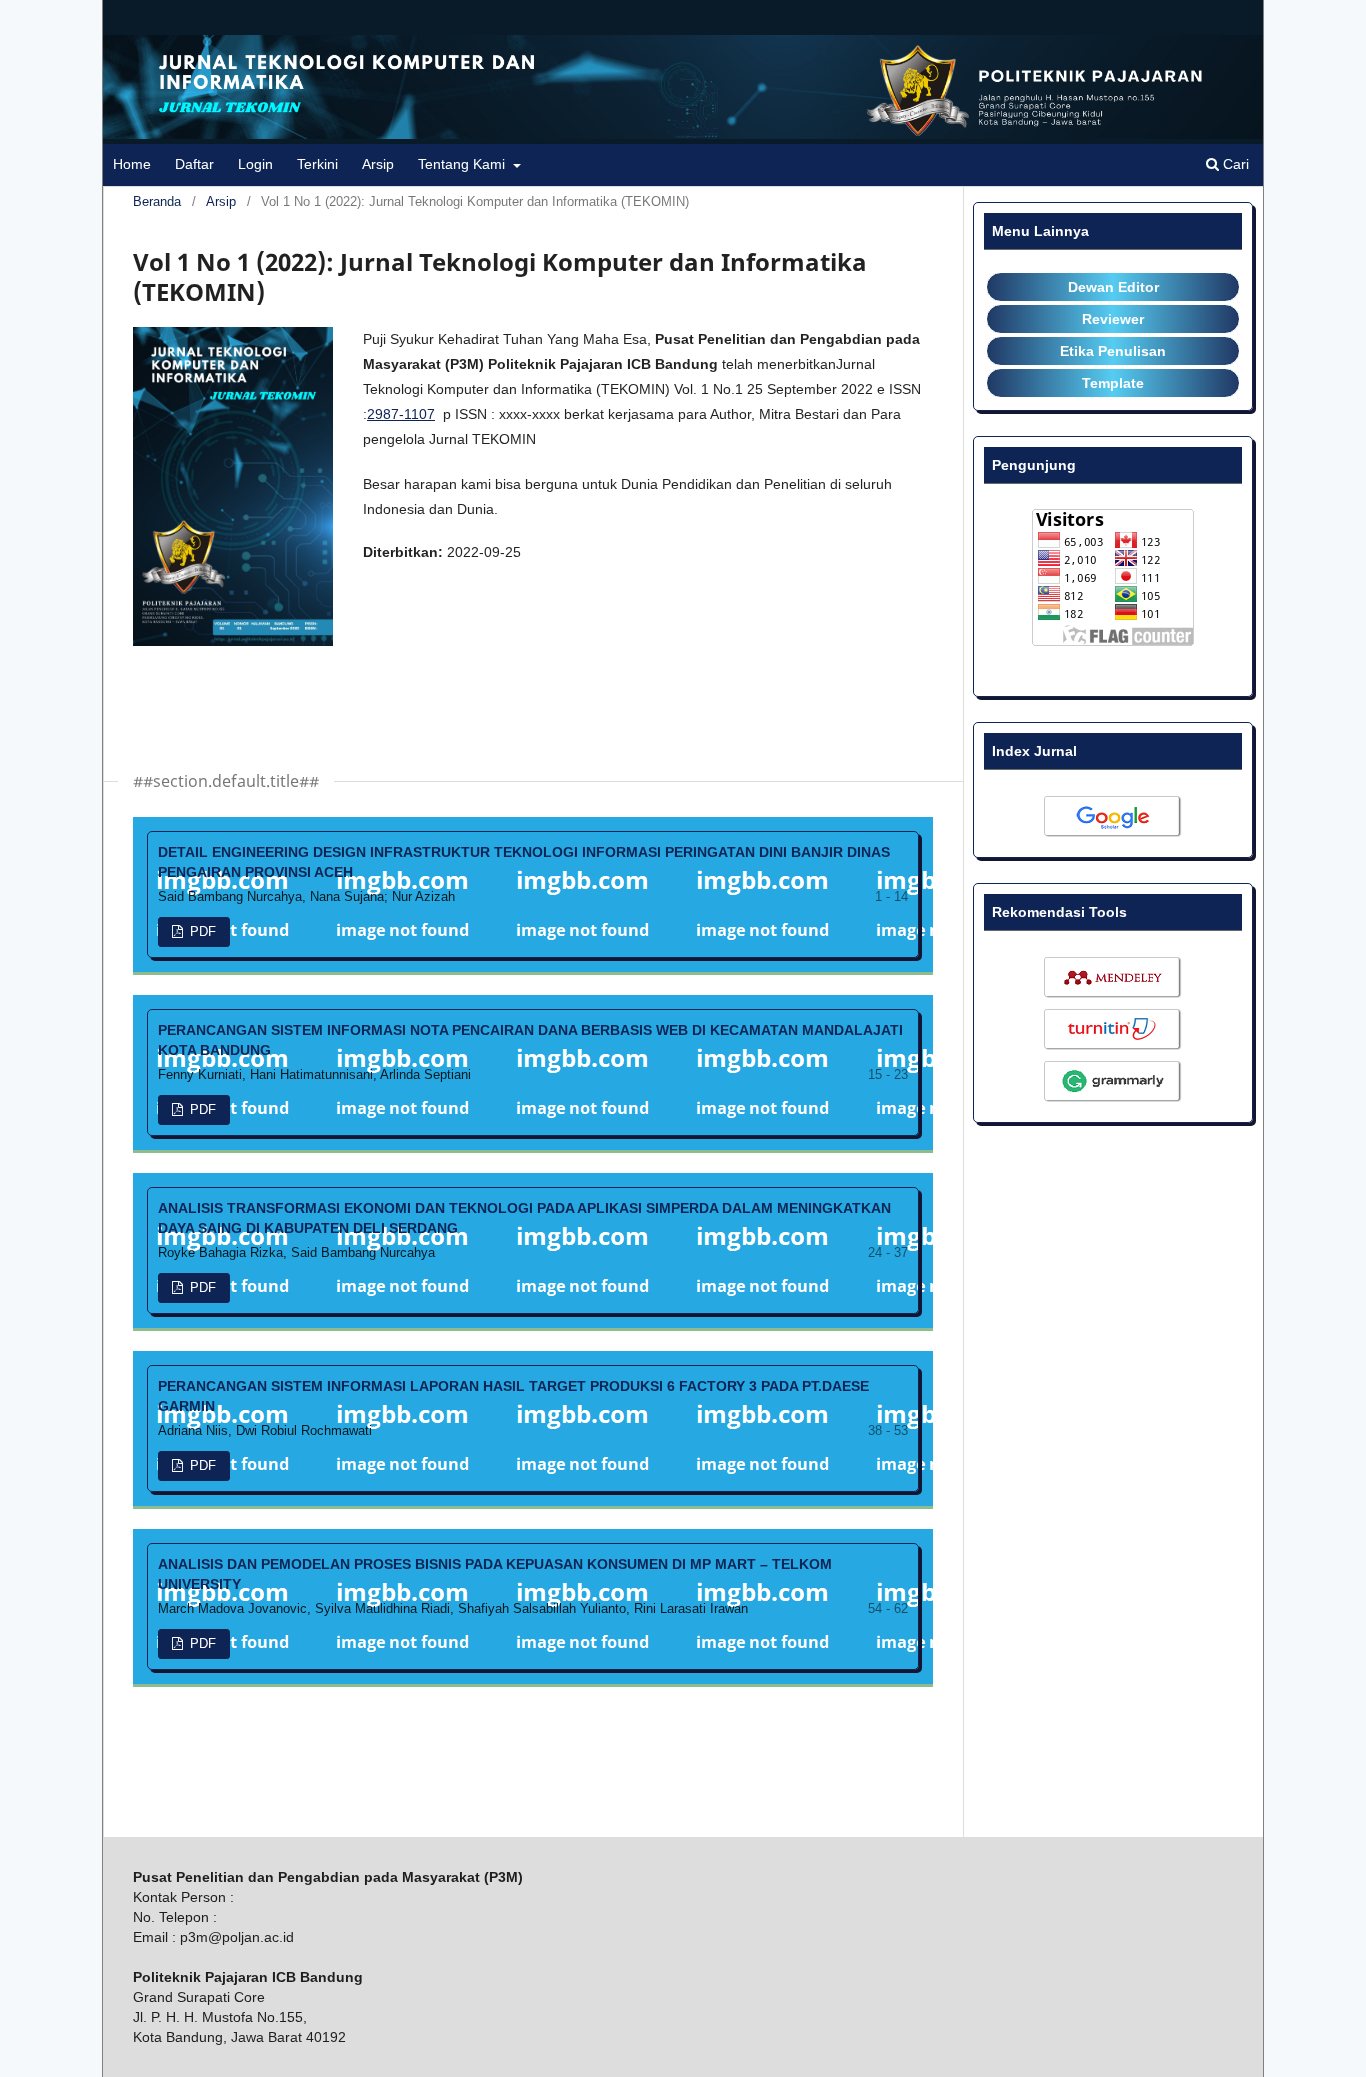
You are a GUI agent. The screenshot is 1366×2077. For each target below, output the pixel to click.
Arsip (378, 164)
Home (132, 164)
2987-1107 (401, 414)
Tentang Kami (463, 164)
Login (255, 164)
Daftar (194, 164)
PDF (201, 931)
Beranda (157, 201)
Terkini (317, 164)
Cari (1234, 164)
